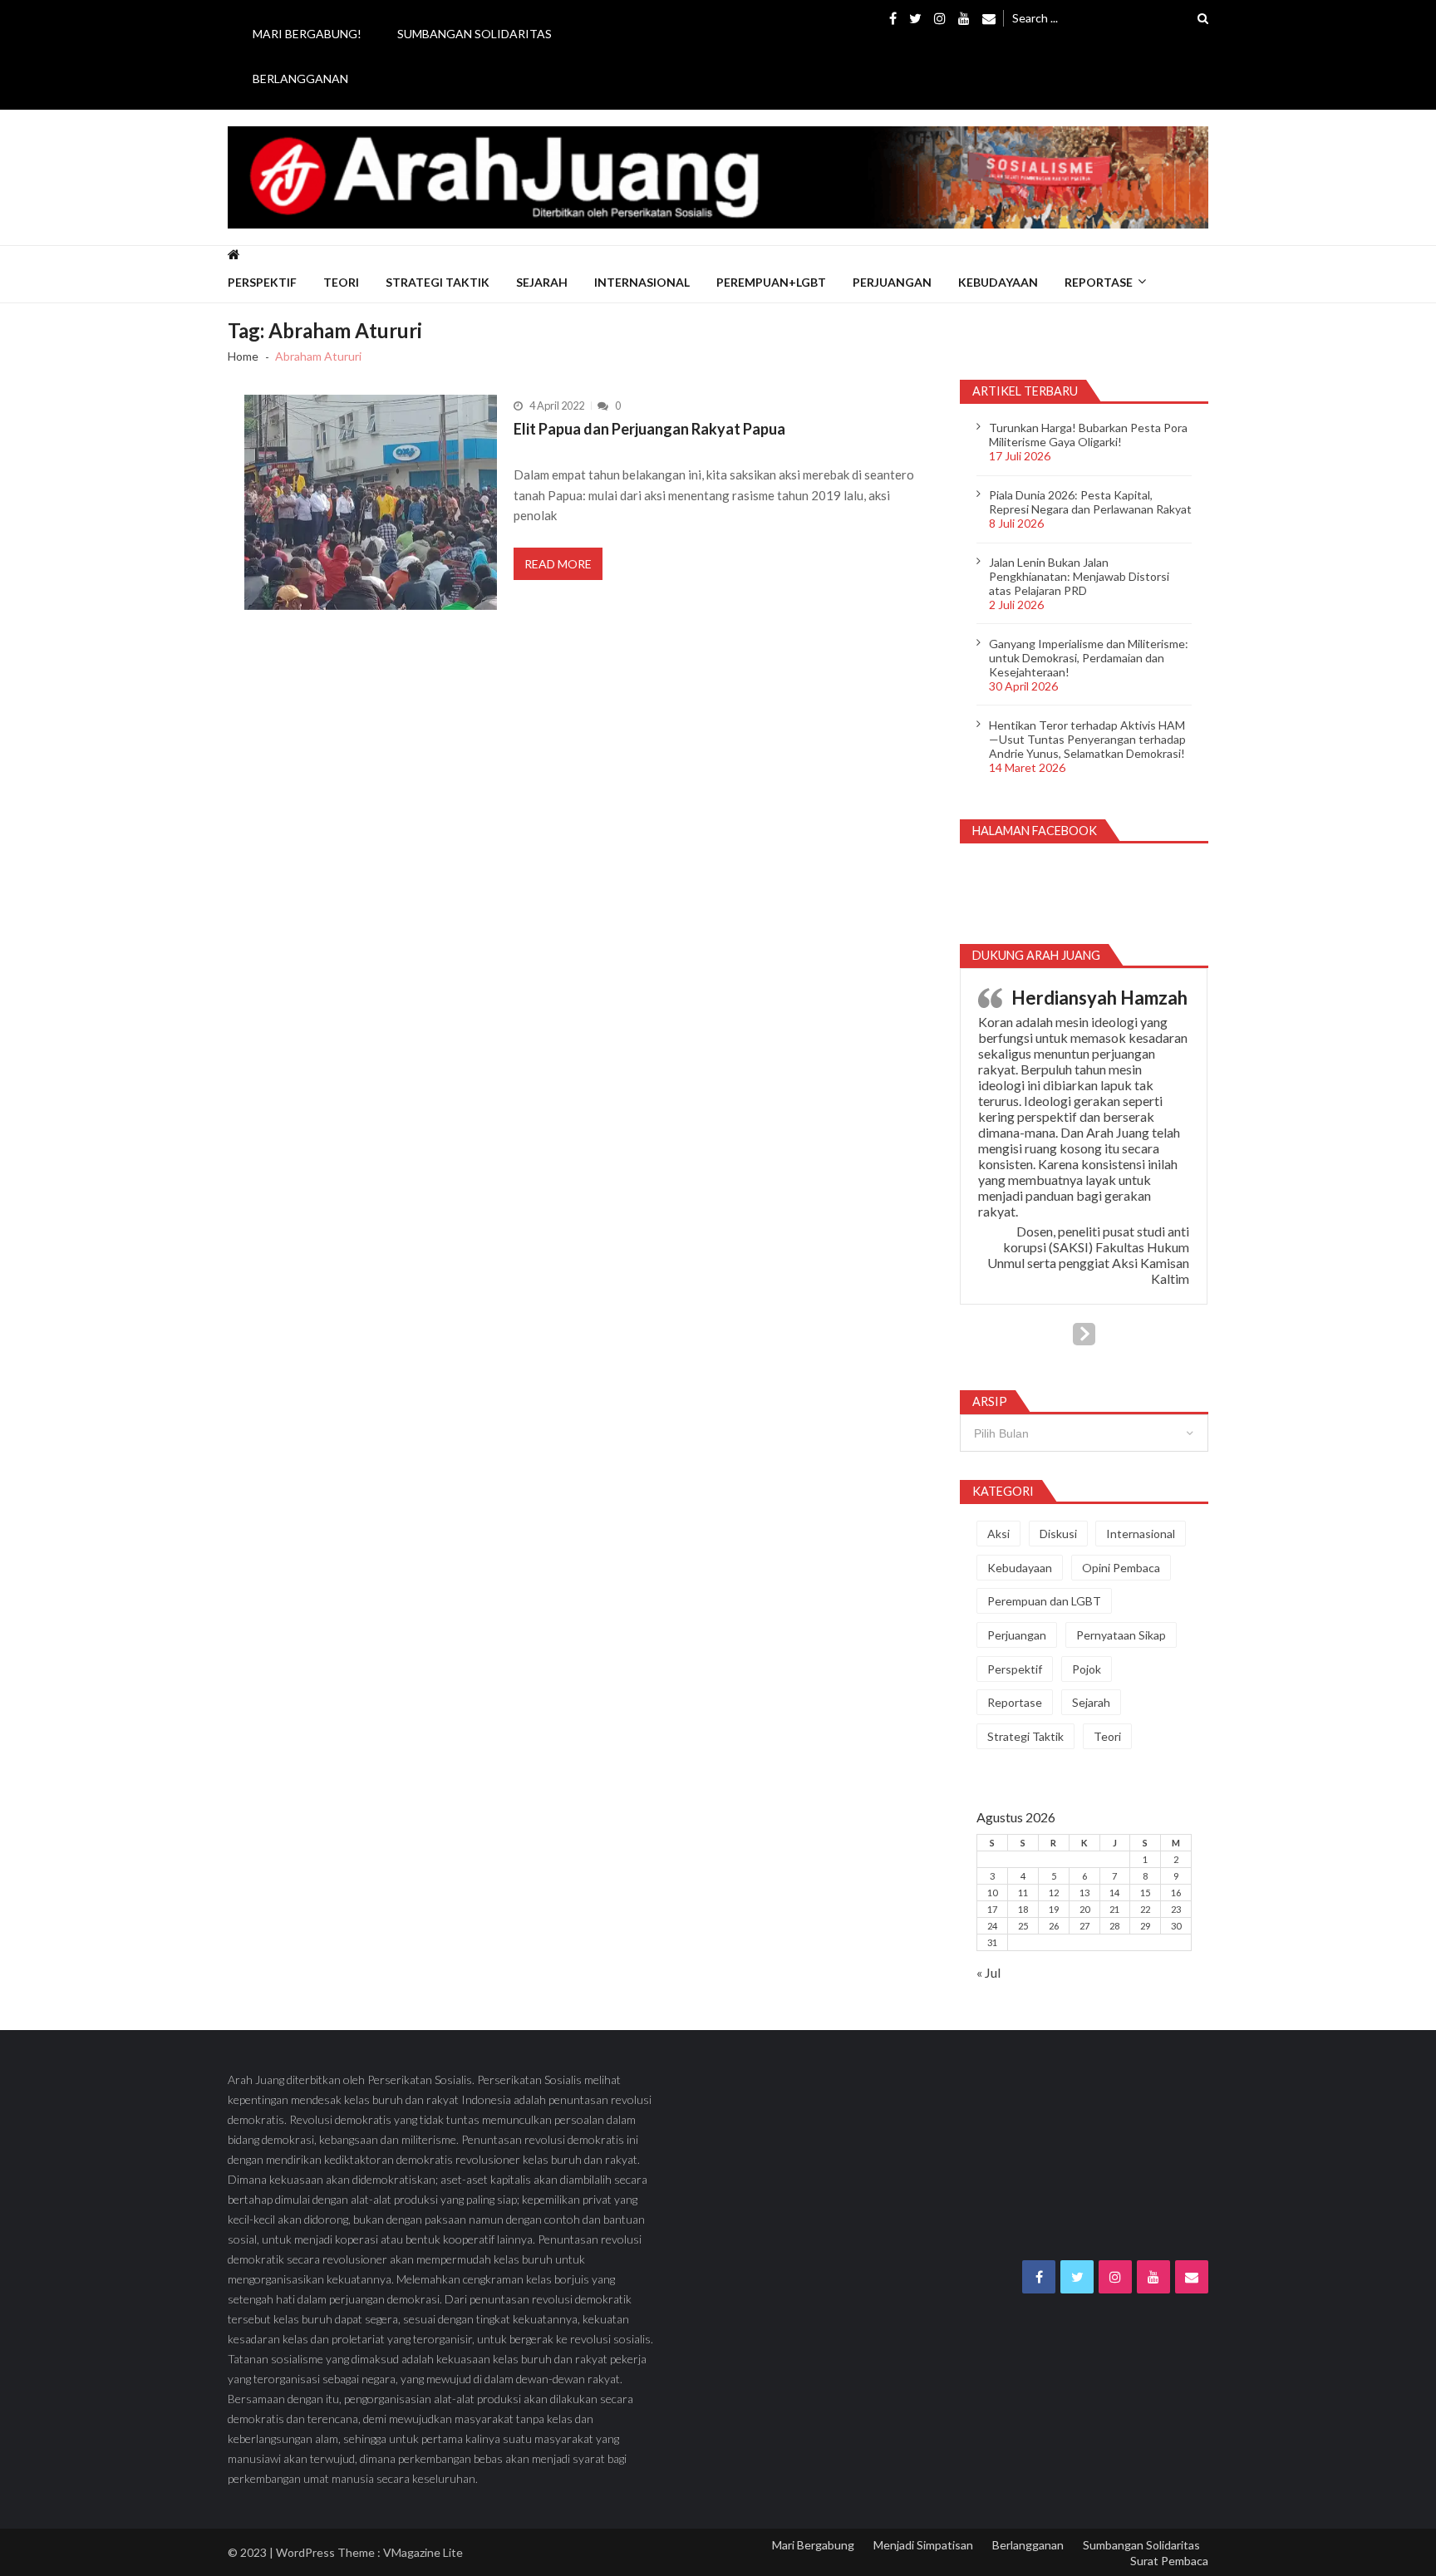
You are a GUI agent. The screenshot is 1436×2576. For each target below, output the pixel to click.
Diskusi (1058, 1534)
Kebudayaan (998, 282)
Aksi (998, 1534)
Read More (558, 564)
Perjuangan (892, 282)
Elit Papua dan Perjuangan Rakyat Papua (649, 429)
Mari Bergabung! (307, 34)
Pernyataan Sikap (1121, 1635)
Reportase (1099, 282)
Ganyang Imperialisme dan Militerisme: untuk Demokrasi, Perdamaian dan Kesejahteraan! (1089, 658)
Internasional (642, 282)
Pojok (1087, 1669)
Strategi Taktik (438, 282)
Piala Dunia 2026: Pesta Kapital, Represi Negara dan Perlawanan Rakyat (1090, 502)
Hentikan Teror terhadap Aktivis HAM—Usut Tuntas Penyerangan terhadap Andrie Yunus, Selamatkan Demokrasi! (1087, 739)
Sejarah (542, 282)
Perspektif (262, 282)
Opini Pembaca (1121, 1568)
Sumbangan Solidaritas (475, 34)
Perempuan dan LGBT (1044, 1601)
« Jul (988, 1972)
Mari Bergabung (813, 2545)
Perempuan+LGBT (771, 282)
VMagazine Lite (423, 2552)
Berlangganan (300, 79)
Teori (341, 282)
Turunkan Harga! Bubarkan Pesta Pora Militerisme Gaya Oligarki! (1088, 435)
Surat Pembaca (1169, 2561)
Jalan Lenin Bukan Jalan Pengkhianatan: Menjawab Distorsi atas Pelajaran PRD (1079, 576)
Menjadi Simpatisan (923, 2545)
